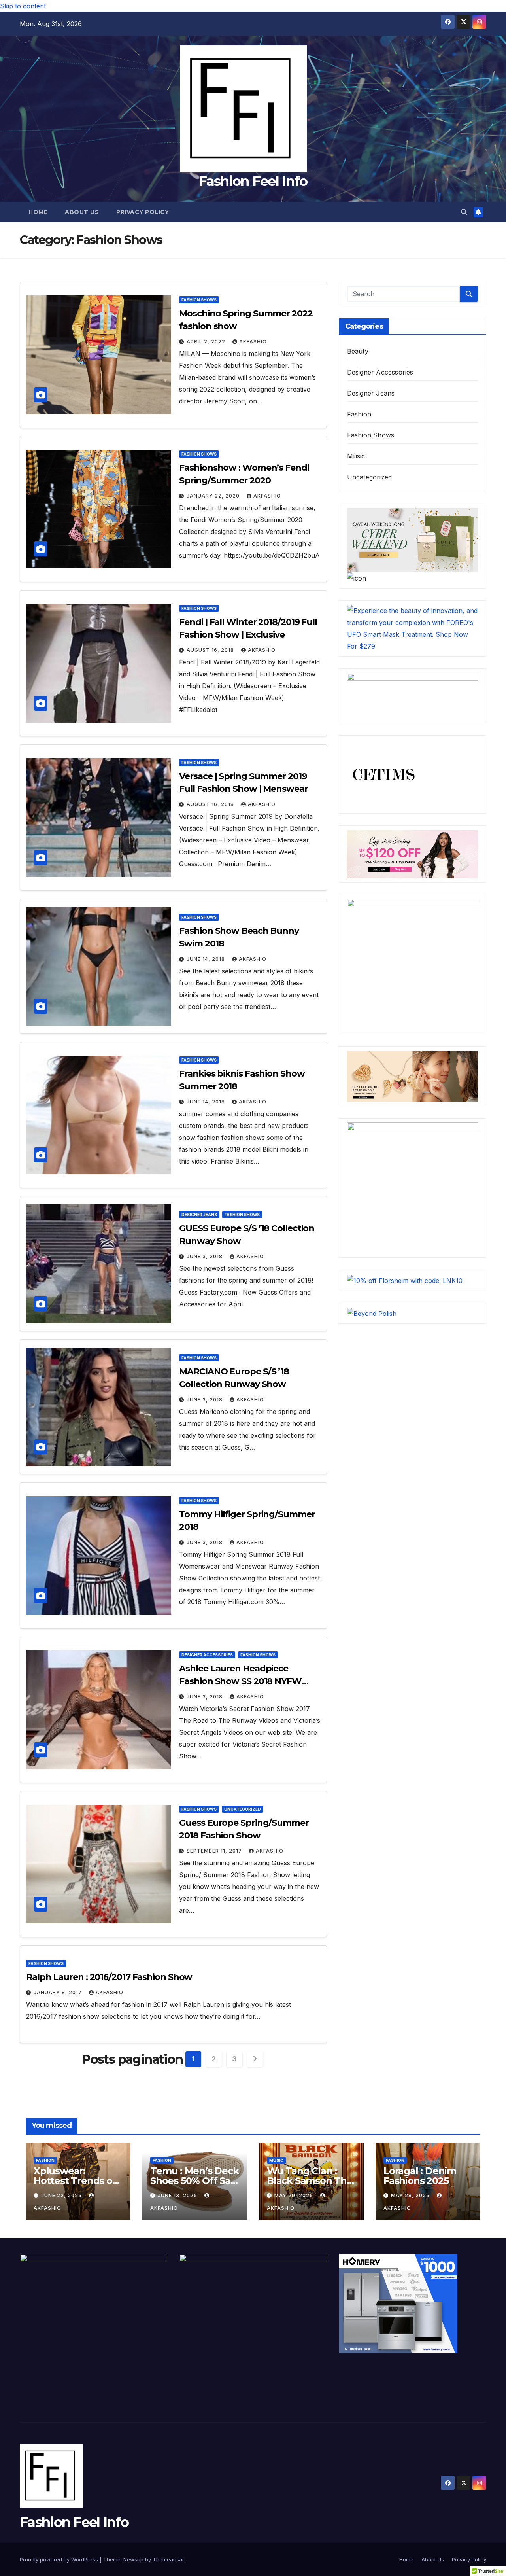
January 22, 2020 (214, 496)
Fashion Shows (199, 300)
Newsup (133, 2559)
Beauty (358, 351)
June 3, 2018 (205, 1256)
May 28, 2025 (411, 2195)
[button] (464, 212)
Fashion (359, 414)
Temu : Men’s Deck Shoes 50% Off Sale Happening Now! (194, 2181)
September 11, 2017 (215, 1851)
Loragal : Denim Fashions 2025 (420, 2176)
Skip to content (23, 6)
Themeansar (168, 2559)
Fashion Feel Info (253, 181)
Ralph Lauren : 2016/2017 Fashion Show (109, 1977)
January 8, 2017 (59, 1992)
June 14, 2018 (207, 959)
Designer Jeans (199, 1215)
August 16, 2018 (211, 650)
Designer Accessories (207, 1655)
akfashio (253, 342)
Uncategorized (243, 1809)
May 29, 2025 (295, 2195)
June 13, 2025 (178, 2195)
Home (38, 212)
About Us (82, 212)
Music (356, 456)
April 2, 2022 (207, 342)
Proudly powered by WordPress (60, 2559)
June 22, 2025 (62, 2195)
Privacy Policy (143, 212)
